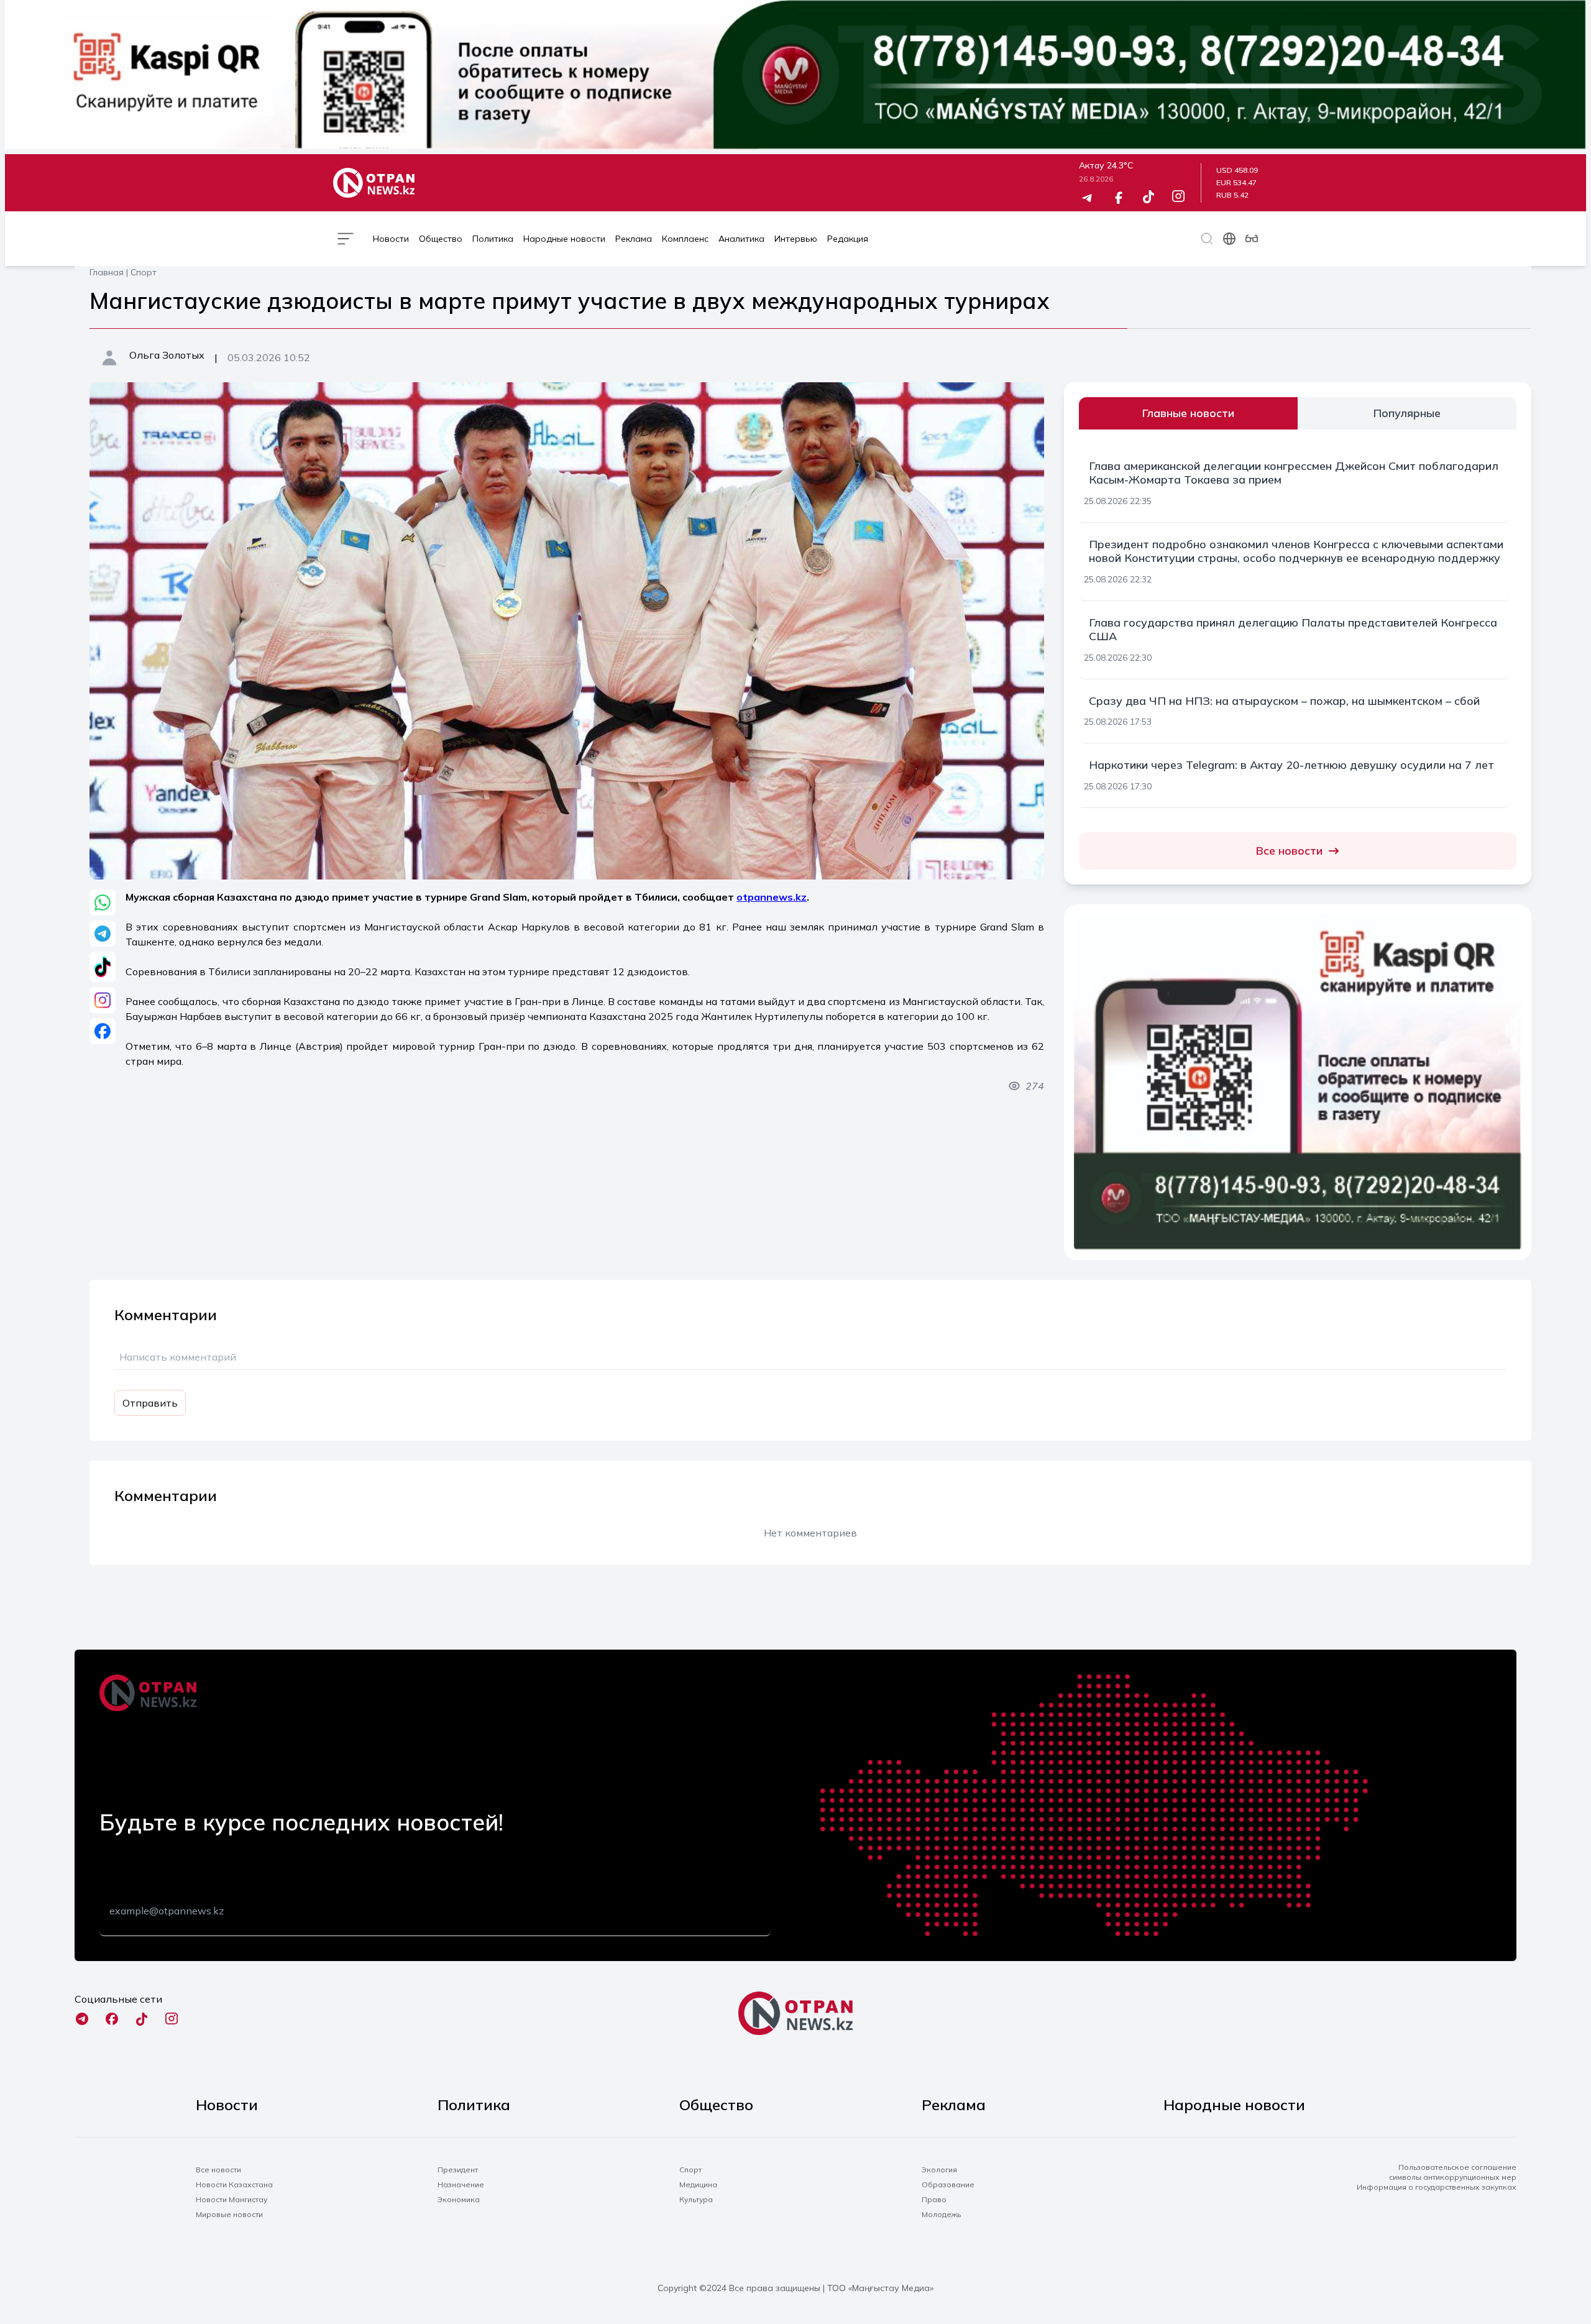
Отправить (150, 1403)
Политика (493, 239)
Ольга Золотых (167, 355)
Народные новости (564, 239)
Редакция (848, 239)
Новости (391, 239)
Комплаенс (685, 239)
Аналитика (741, 239)
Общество (441, 239)
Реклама (634, 239)
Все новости (1289, 851)
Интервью (796, 239)
